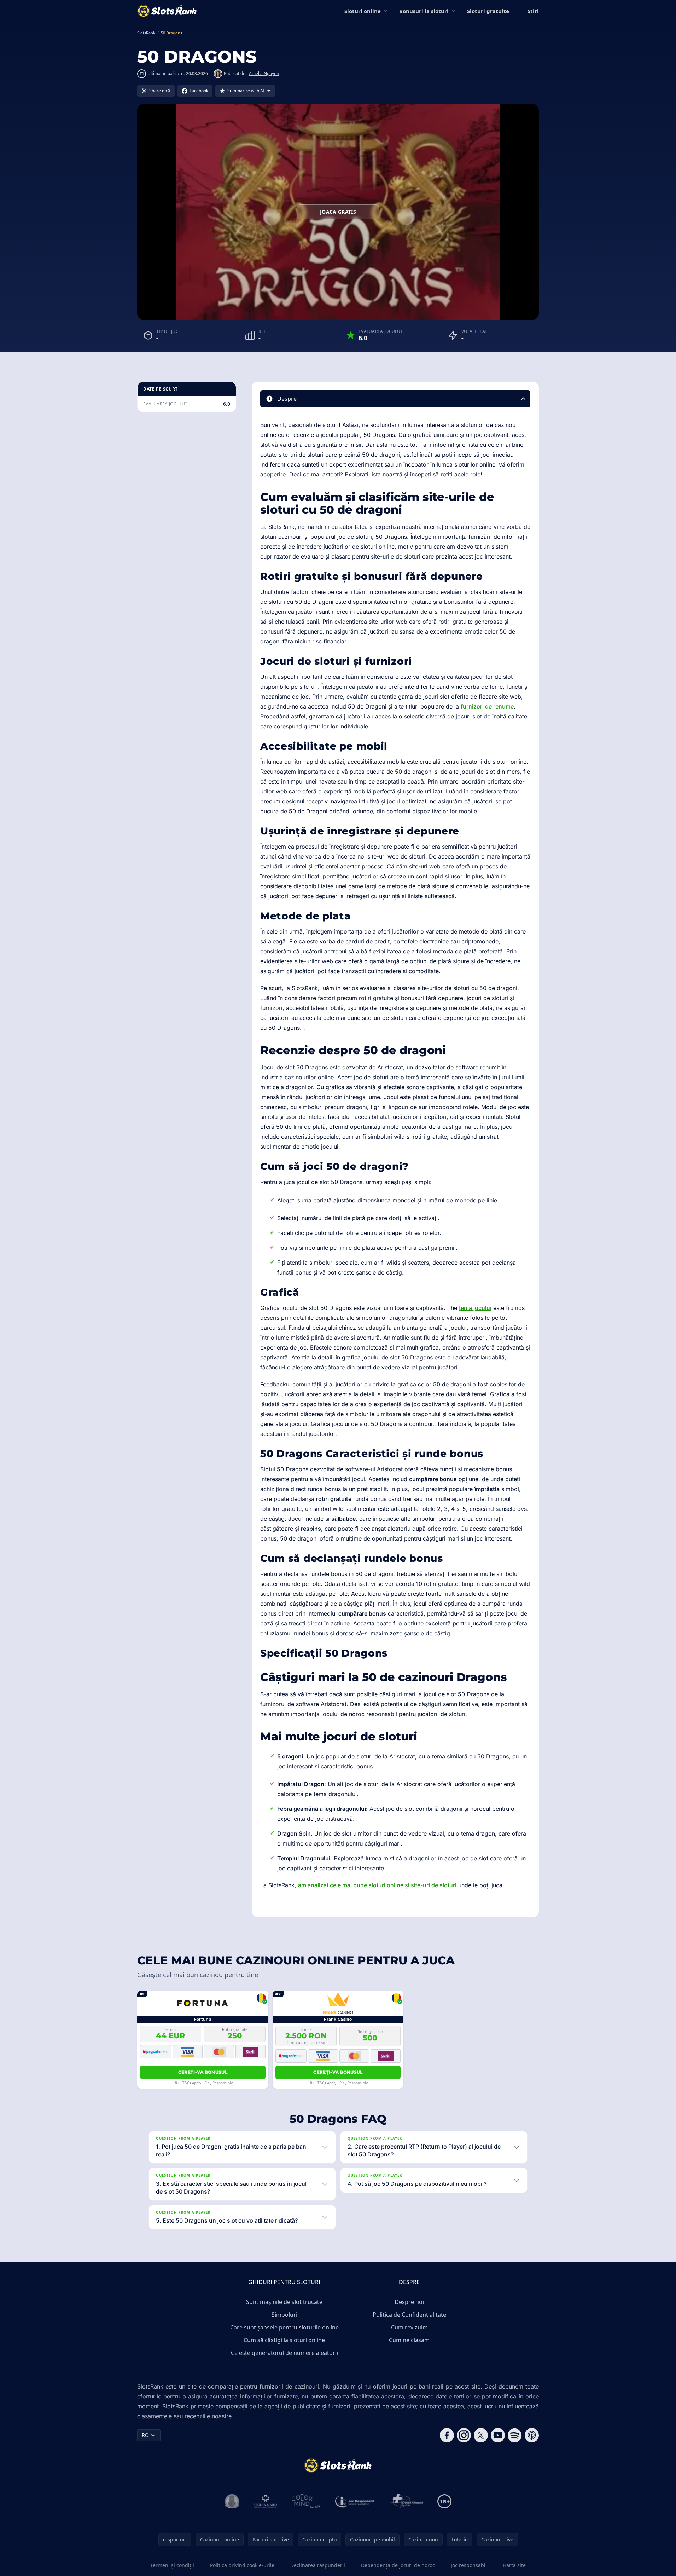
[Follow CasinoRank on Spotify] (515, 2435)
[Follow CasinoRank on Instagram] (464, 2435)
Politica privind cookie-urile (242, 2565)
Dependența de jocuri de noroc (398, 2565)
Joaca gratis (338, 212)
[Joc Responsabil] (355, 2501)
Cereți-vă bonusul (203, 2072)
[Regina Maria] (266, 2501)
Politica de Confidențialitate (409, 2315)
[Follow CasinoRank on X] (481, 2435)
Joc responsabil (469, 2565)
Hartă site (514, 2565)
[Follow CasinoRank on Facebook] (447, 2435)
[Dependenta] (407, 2501)
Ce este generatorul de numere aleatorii (284, 2353)
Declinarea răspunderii (318, 2565)
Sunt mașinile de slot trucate (284, 2302)
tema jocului (475, 1308)
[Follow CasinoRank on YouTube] (498, 2435)
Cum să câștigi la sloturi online (284, 2340)
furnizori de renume (487, 706)
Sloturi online (363, 11)
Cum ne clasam (409, 2340)
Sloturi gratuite (488, 11)
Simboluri (284, 2315)
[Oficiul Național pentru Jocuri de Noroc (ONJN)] (232, 2501)
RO (145, 2435)
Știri (533, 11)
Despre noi (409, 2302)
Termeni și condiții (172, 2565)
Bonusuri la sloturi (424, 11)
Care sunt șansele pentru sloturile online (284, 2327)
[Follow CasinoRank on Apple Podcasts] (532, 2435)
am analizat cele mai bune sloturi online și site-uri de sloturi (377, 1885)
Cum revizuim (409, 2327)
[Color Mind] (306, 2501)
